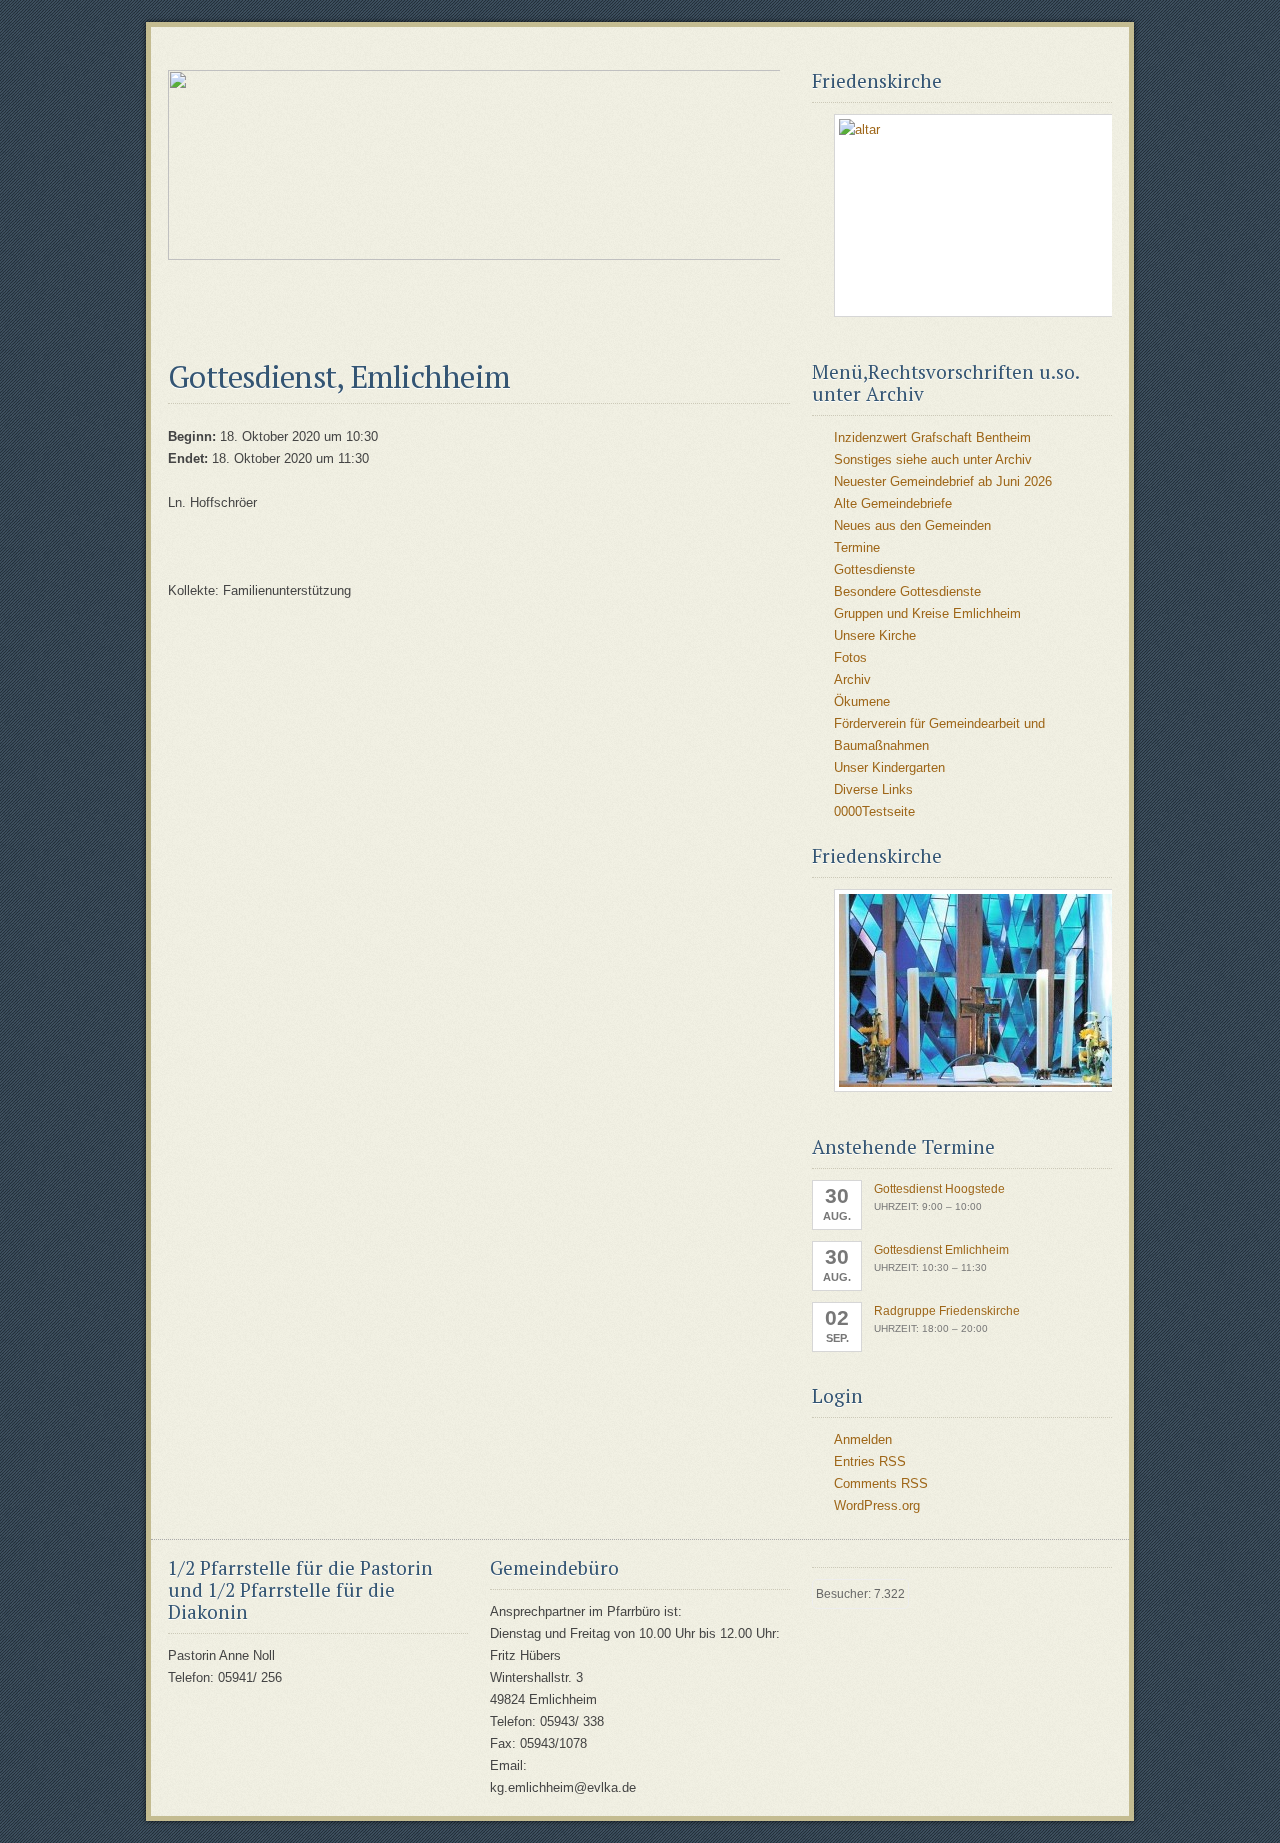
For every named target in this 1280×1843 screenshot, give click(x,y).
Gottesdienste (874, 569)
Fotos (850, 657)
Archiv (852, 679)
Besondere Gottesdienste (907, 591)
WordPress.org (877, 1505)
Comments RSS (881, 1483)
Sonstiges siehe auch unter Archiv (933, 459)
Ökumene (862, 701)
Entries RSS (870, 1461)
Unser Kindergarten (889, 767)
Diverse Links (873, 789)
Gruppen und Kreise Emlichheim (927, 613)
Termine (857, 547)
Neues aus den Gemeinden (912, 525)
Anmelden (863, 1439)
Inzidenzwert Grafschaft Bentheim (932, 437)
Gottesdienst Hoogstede (939, 1189)
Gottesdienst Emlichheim (941, 1250)
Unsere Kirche (875, 635)
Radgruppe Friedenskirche (947, 1311)
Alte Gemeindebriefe (893, 503)
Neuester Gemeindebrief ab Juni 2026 (943, 481)
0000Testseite (874, 811)
